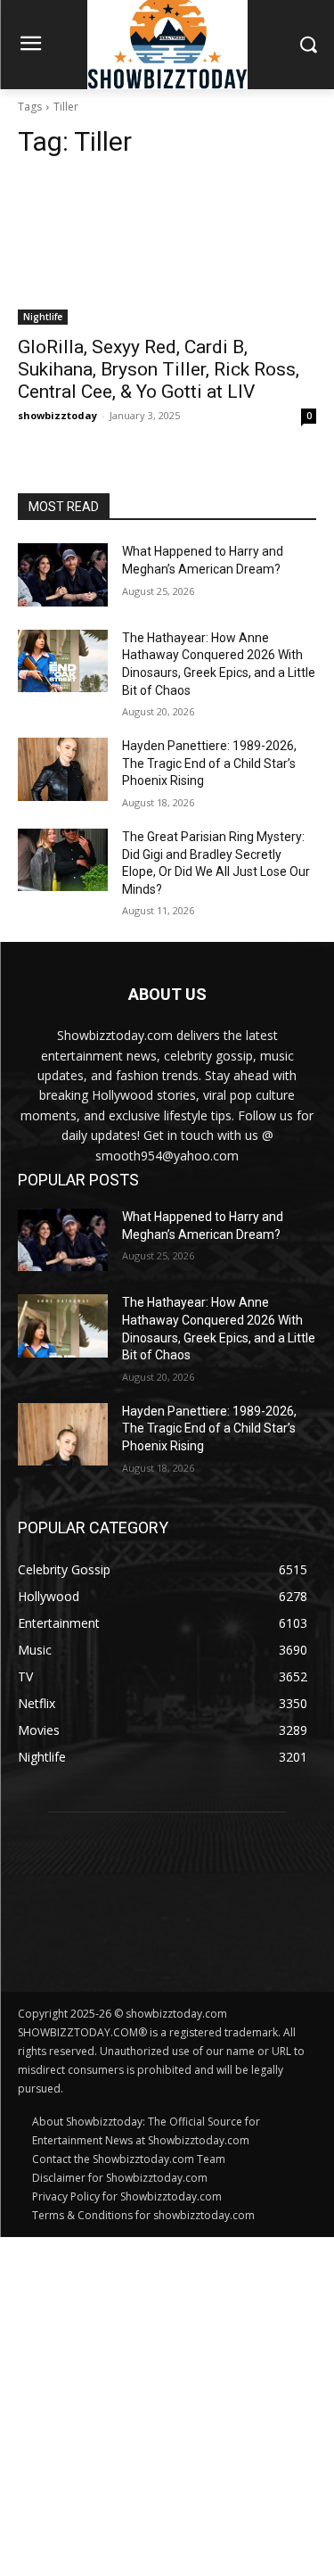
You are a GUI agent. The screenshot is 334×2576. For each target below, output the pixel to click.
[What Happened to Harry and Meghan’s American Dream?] (63, 574)
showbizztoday (57, 415)
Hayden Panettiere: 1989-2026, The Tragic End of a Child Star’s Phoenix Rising (209, 763)
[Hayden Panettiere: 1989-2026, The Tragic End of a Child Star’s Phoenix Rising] (63, 769)
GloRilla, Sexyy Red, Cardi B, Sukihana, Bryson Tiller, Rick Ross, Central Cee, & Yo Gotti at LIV (159, 369)
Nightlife (43, 317)
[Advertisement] (167, 2404)
